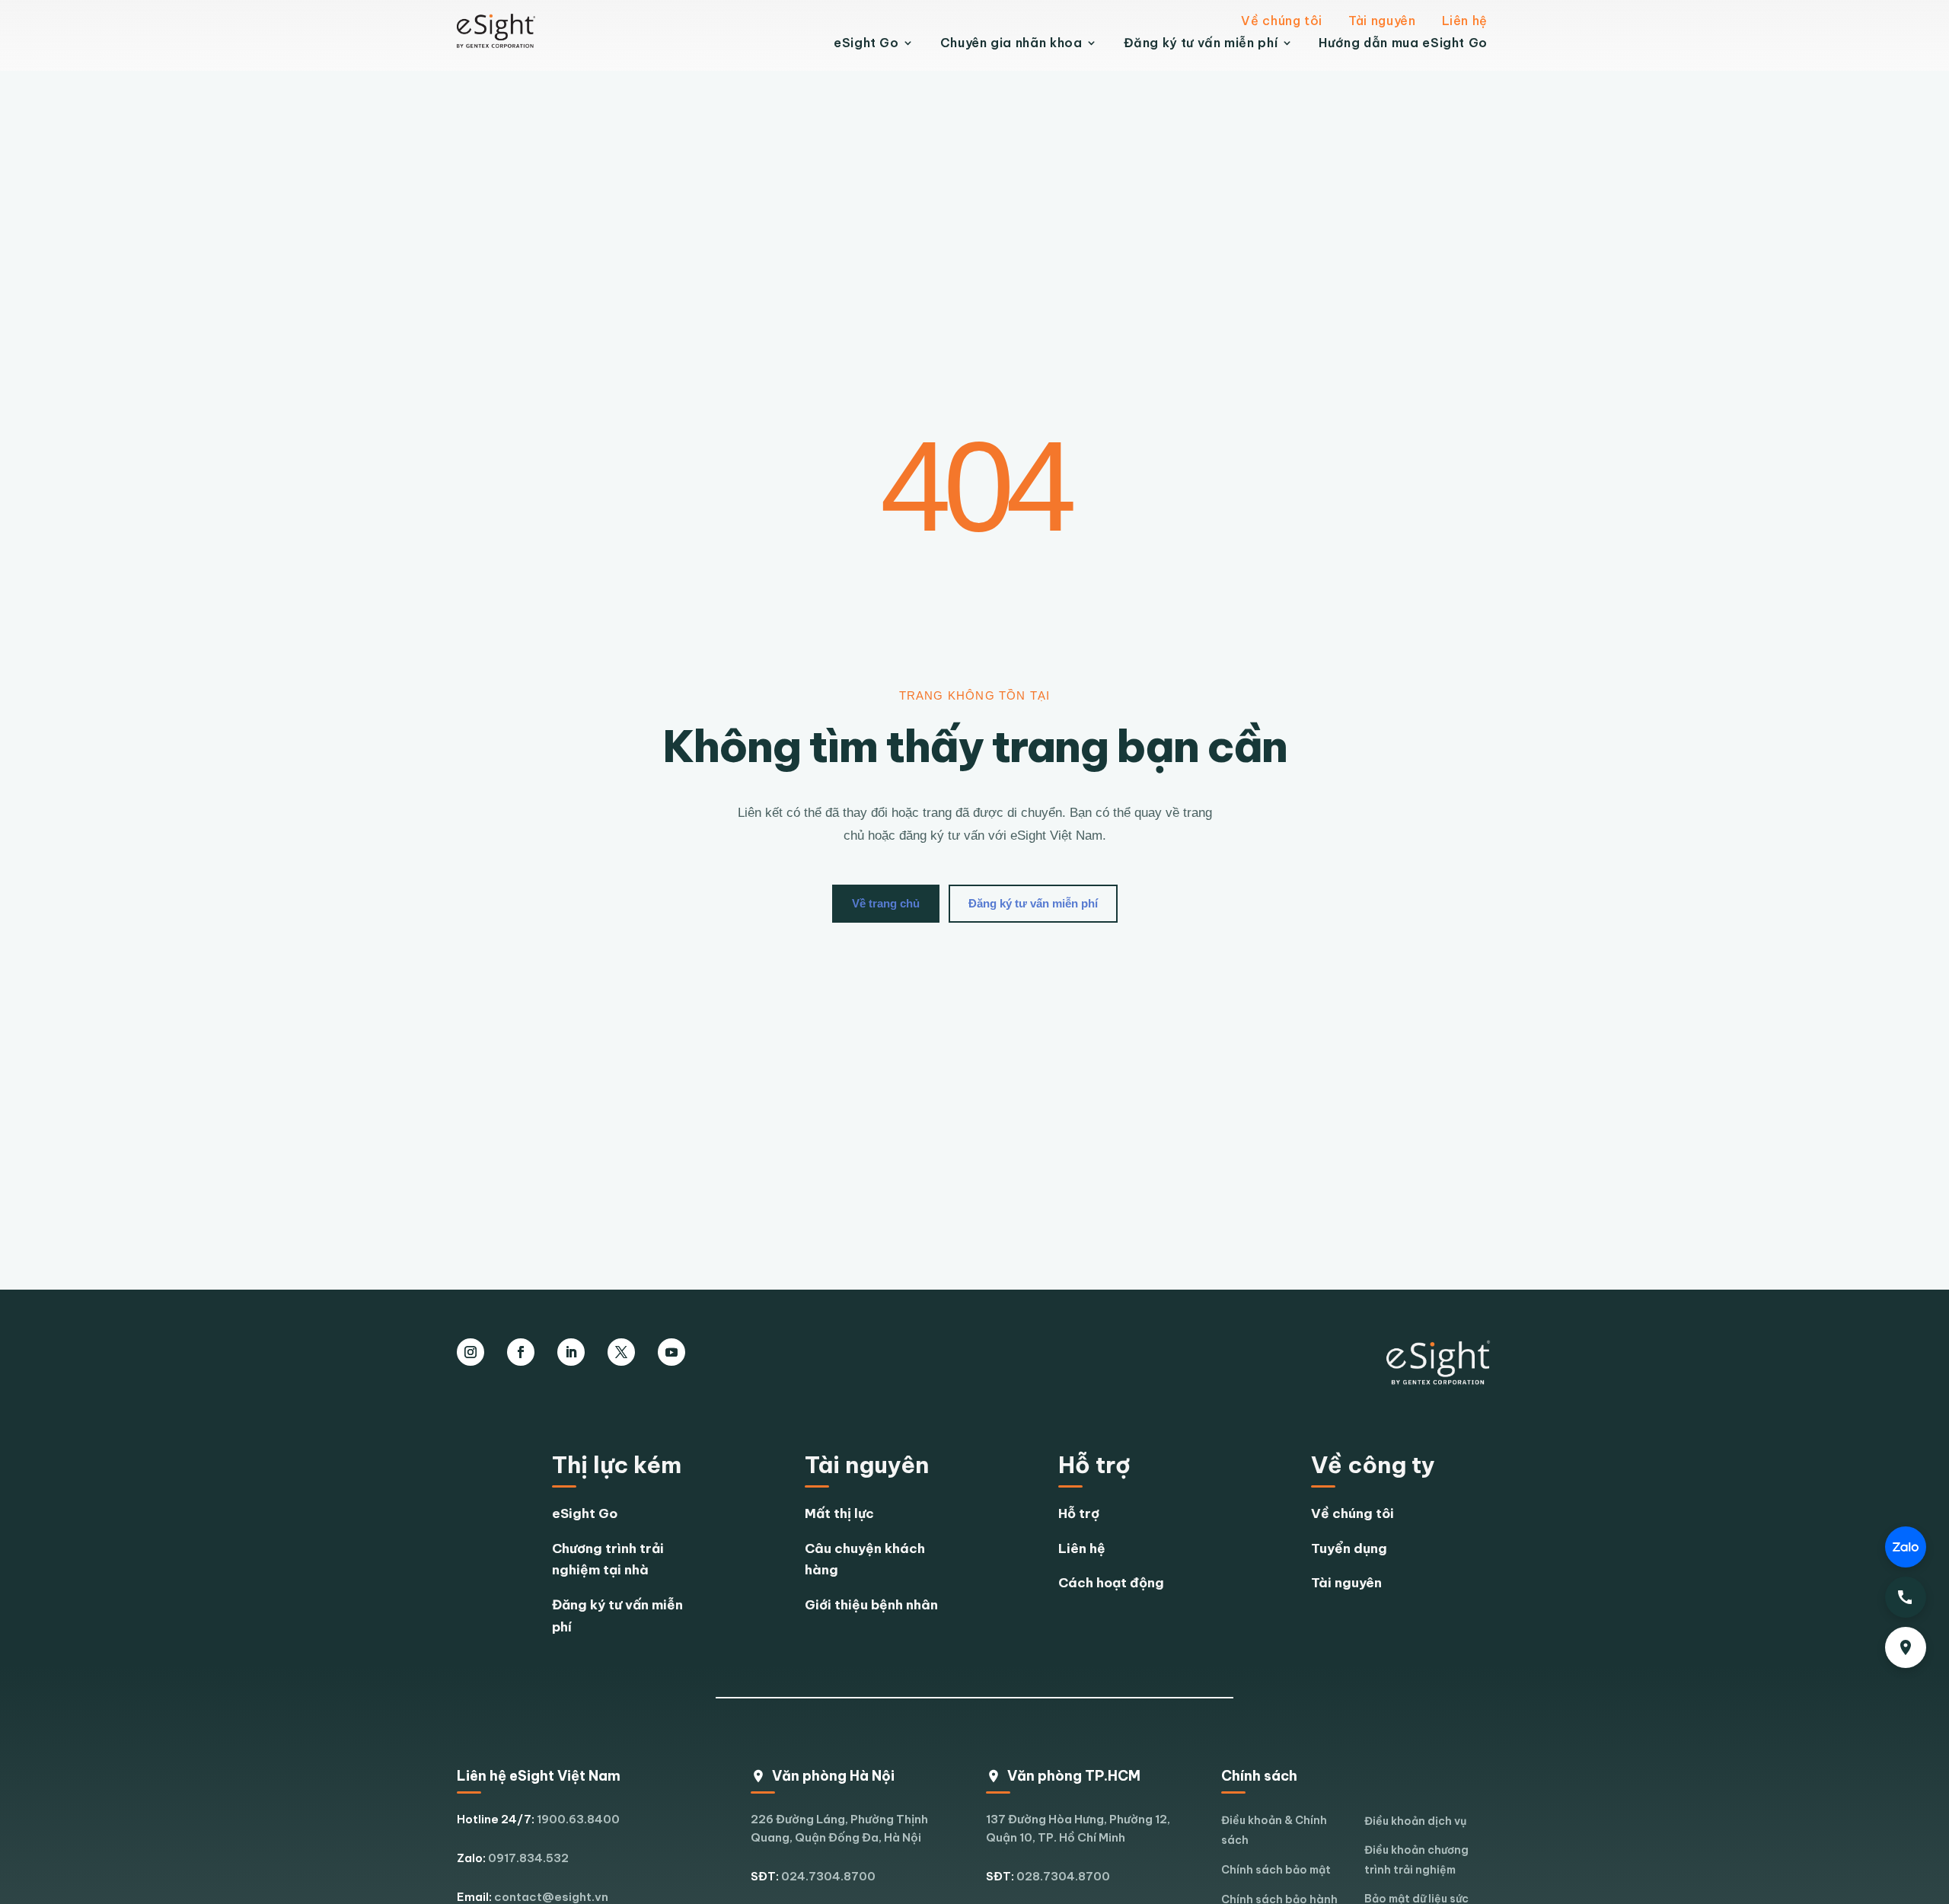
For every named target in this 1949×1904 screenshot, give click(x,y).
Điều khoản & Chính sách (1274, 1830)
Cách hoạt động (1111, 1583)
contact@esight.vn (551, 1897)
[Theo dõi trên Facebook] (521, 1352)
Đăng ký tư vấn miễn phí (1201, 43)
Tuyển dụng (1349, 1548)
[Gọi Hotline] (1906, 1597)
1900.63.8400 (578, 1819)
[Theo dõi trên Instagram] (471, 1352)
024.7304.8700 (828, 1876)
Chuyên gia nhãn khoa (1011, 43)
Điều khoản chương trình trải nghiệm (1416, 1860)
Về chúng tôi (1282, 21)
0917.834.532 (528, 1858)
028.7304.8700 (1063, 1876)
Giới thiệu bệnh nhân (871, 1605)
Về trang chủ (886, 903)
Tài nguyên (1382, 21)
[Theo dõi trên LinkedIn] (571, 1352)
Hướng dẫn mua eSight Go (1403, 43)
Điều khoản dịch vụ (1415, 1821)
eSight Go (866, 43)
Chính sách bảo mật (1276, 1870)
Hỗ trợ (1079, 1513)
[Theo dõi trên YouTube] (671, 1352)
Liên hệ (1465, 21)
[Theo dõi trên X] (621, 1352)
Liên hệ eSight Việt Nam (539, 1776)
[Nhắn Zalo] (1906, 1547)
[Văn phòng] (1906, 1647)
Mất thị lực (839, 1513)
